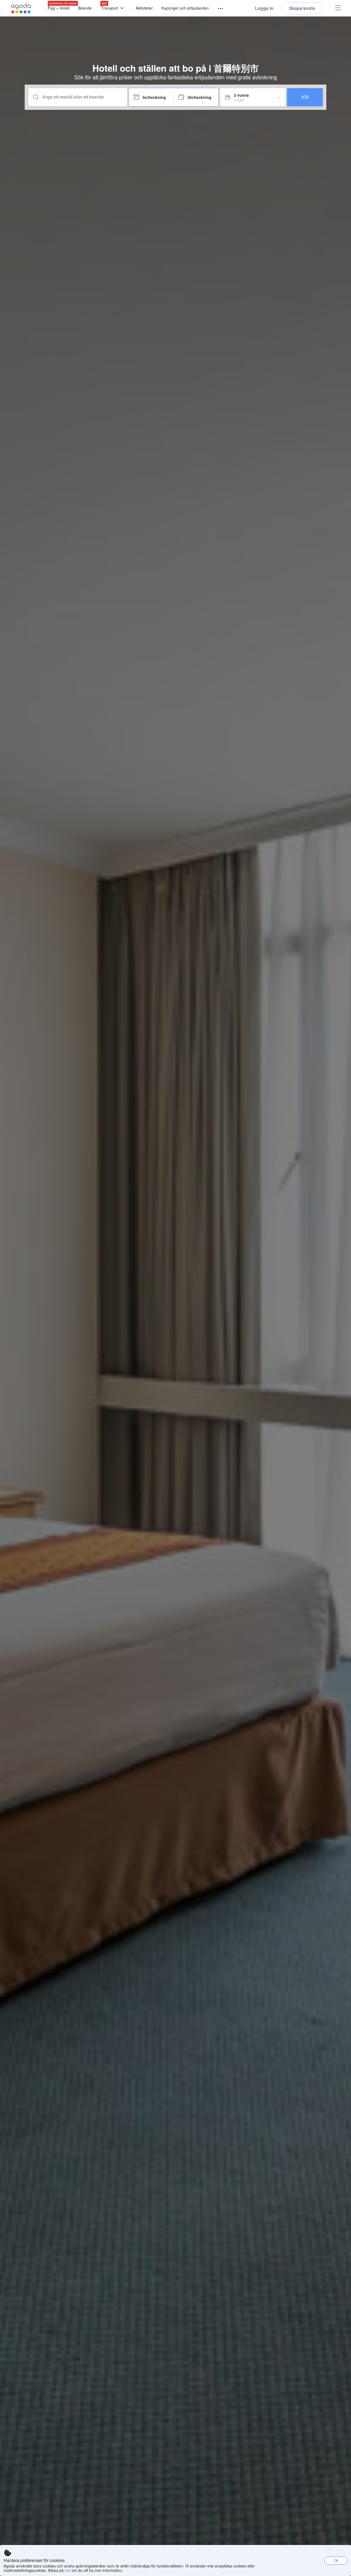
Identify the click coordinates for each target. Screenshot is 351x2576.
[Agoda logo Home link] (21, 8)
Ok (336, 2560)
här (68, 2570)
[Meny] (218, 9)
